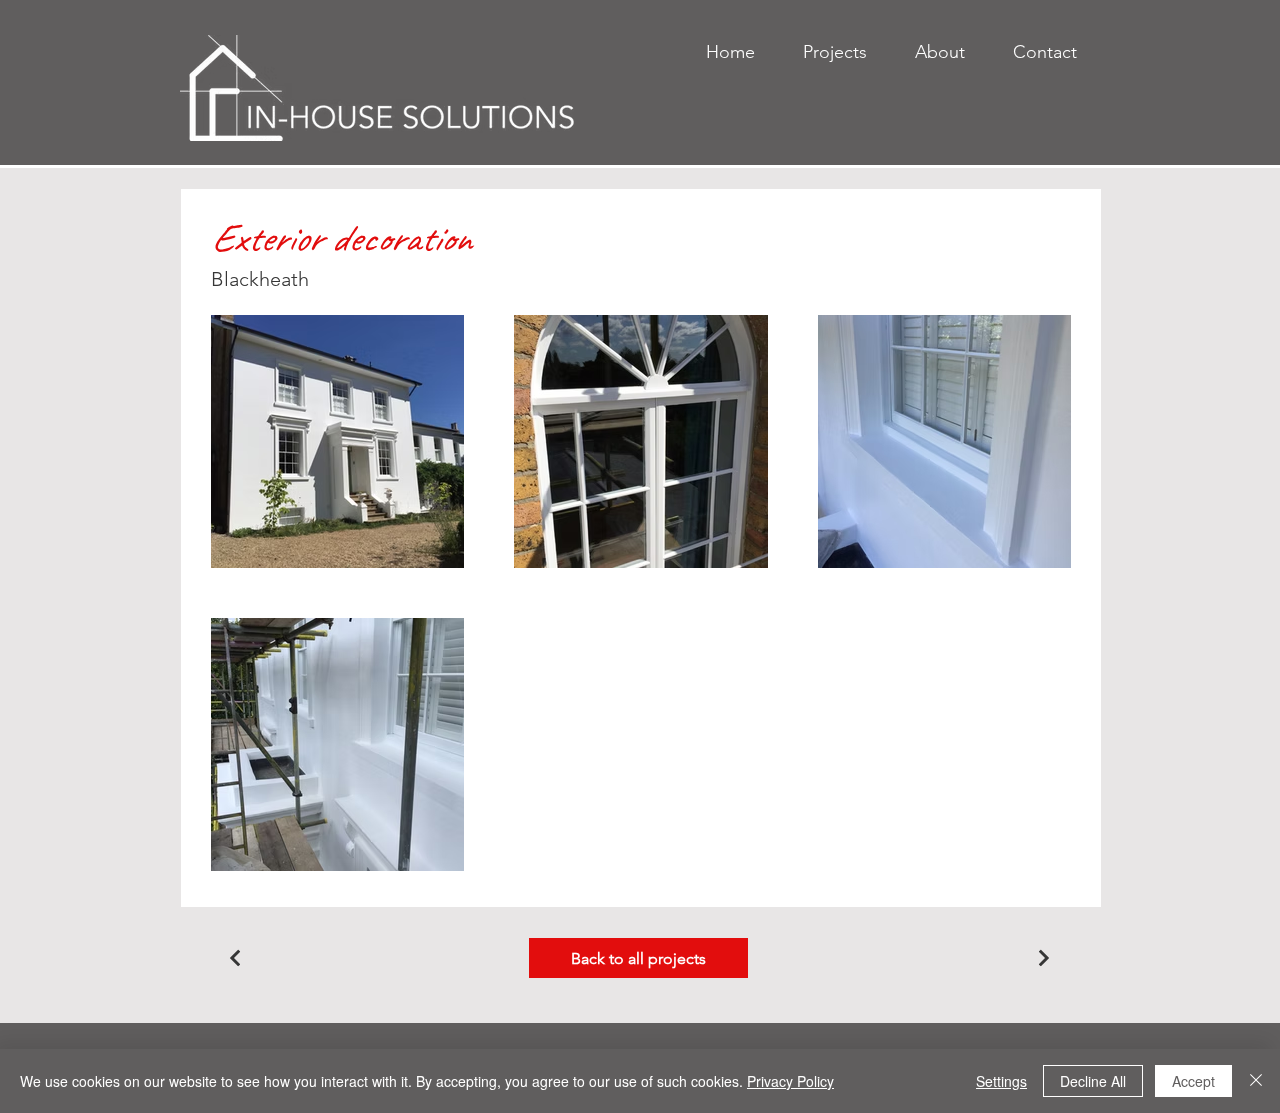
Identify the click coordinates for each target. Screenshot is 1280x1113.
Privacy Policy (790, 1081)
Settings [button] (1001, 1081)
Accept (1193, 1081)
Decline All (1093, 1081)
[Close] (1256, 1081)
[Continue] (235, 958)
